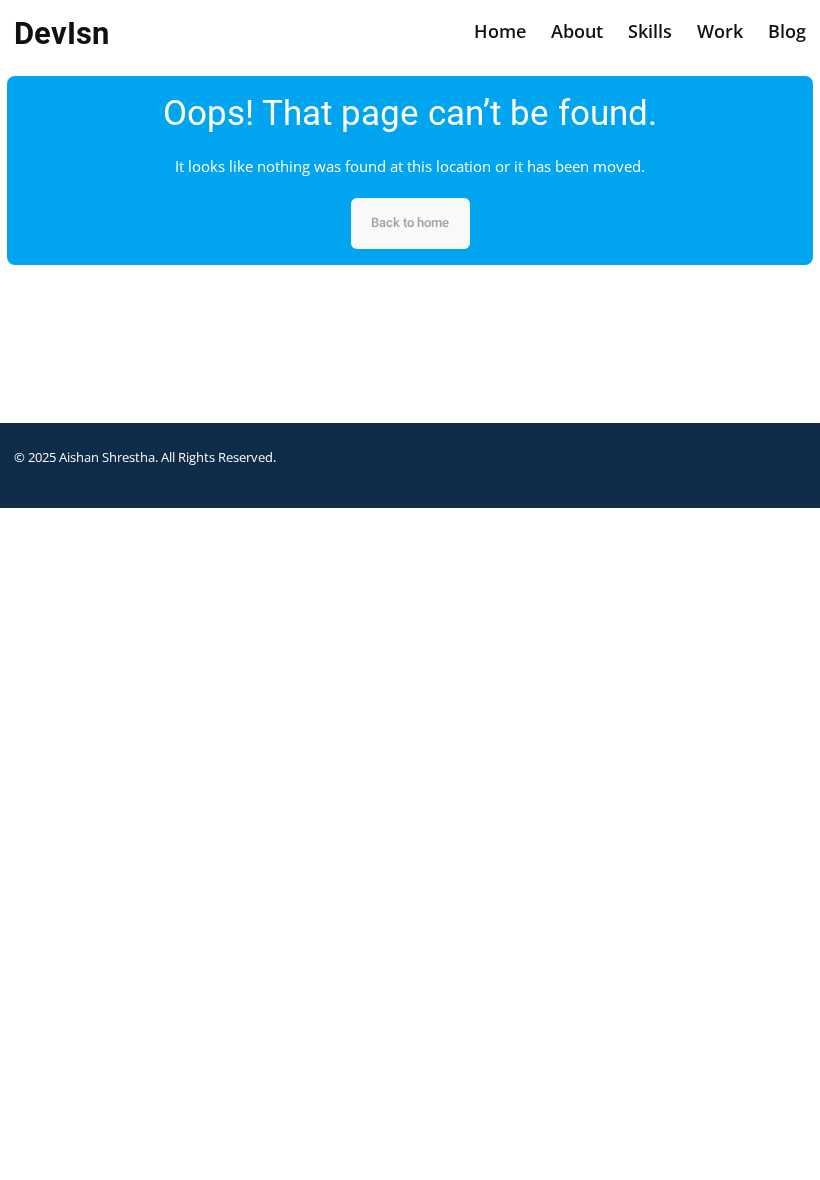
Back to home (410, 222)
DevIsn (61, 33)
